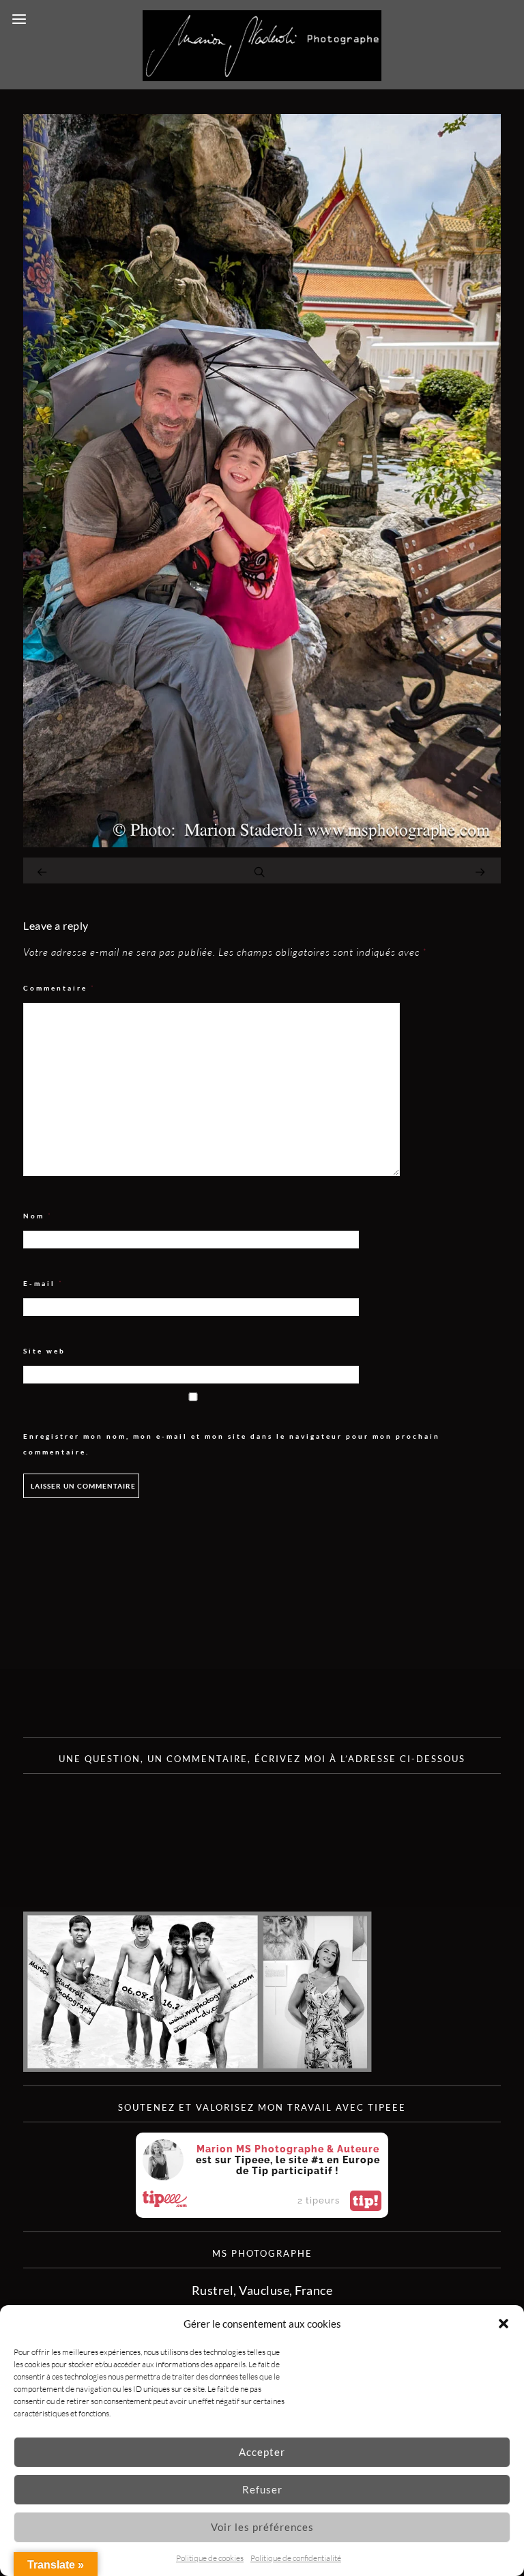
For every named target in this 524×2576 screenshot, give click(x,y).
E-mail (43, 1284)
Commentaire (59, 988)
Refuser (262, 2489)
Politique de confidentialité (296, 2558)
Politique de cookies (210, 2558)
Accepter (262, 2452)
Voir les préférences (262, 2527)
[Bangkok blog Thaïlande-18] (262, 843)
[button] (504, 2324)
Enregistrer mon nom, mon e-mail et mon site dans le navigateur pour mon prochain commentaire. (232, 1444)
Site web (44, 1351)
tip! (366, 2201)
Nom (38, 1216)
